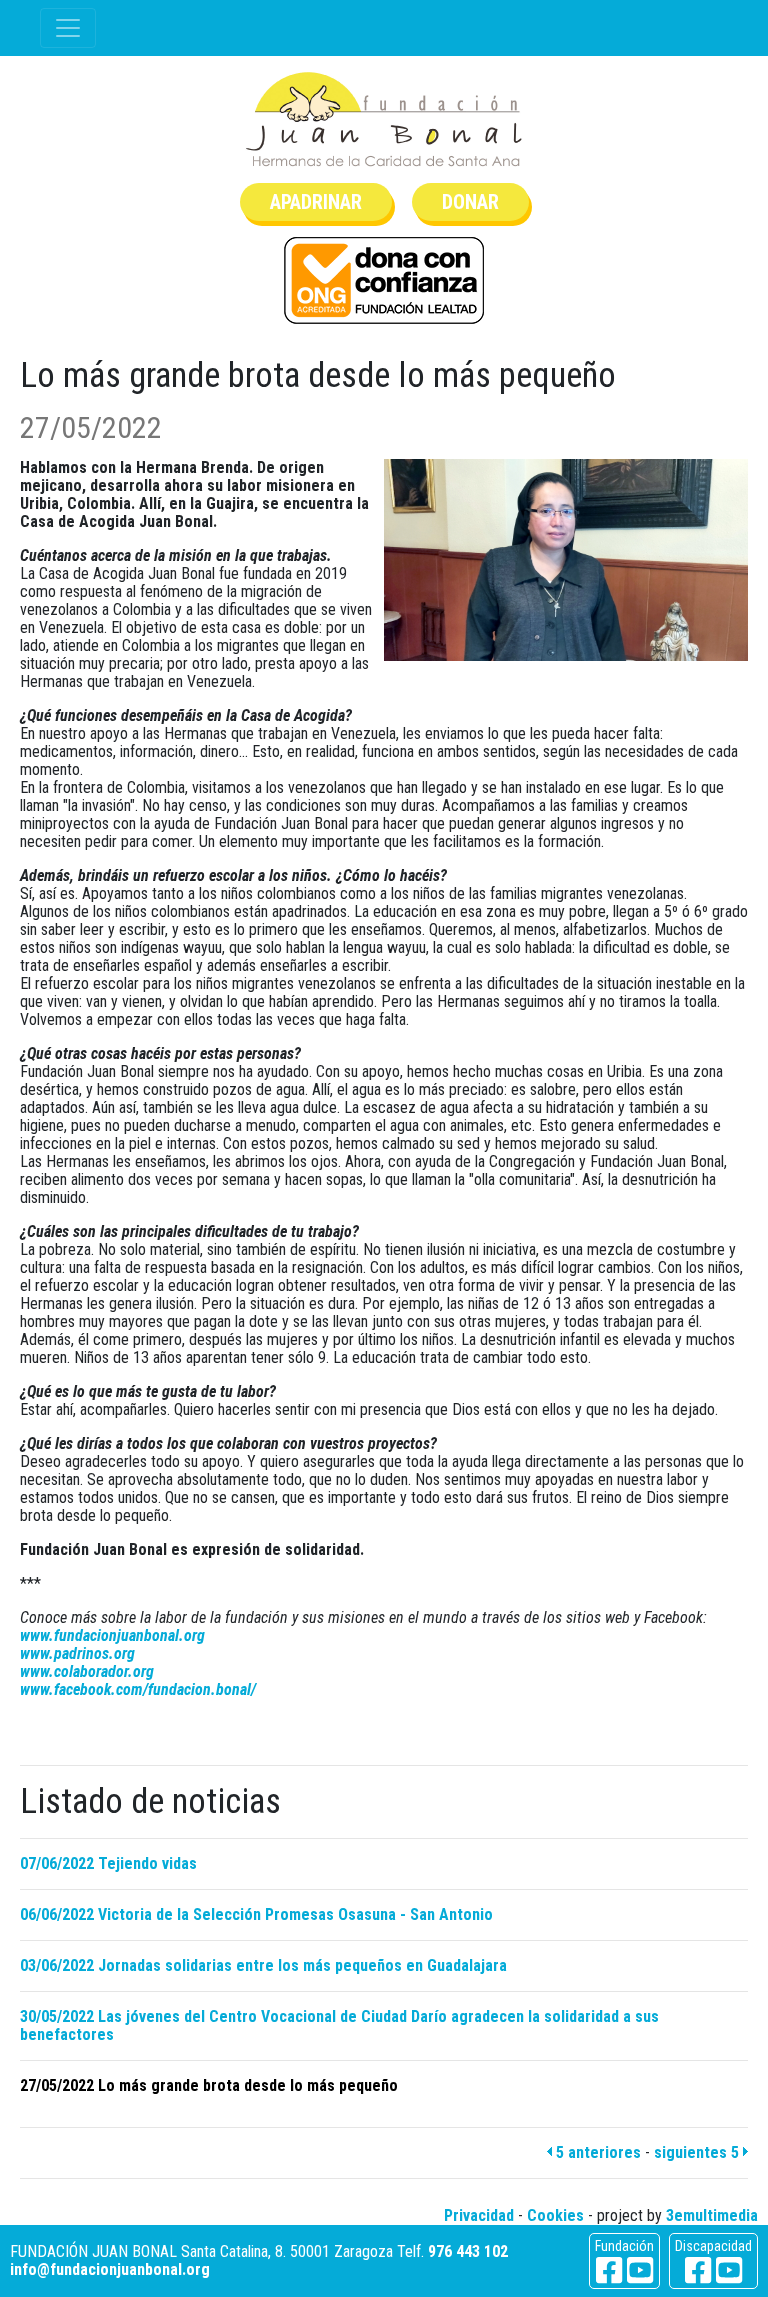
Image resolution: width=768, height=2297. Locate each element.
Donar (470, 202)
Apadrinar (316, 202)
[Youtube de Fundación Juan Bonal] (640, 2270)
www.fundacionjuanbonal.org (112, 1635)
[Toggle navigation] (68, 28)
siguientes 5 (698, 2152)
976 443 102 (468, 2251)
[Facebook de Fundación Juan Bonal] (609, 2270)
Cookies (555, 2215)
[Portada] (384, 119)
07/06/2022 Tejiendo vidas (108, 1863)
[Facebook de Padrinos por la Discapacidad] (698, 2270)
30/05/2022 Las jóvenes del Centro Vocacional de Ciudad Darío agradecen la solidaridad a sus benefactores (339, 2025)
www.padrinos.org (77, 1653)
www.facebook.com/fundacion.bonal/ (138, 1689)
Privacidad (479, 2215)
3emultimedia (712, 2215)
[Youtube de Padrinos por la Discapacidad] (729, 2270)
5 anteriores (596, 2152)
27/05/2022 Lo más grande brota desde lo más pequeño (209, 2085)
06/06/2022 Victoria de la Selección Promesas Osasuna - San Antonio (256, 1914)
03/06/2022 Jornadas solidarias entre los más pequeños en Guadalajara (263, 1965)
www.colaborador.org (87, 1671)
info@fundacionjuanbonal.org (110, 2269)
